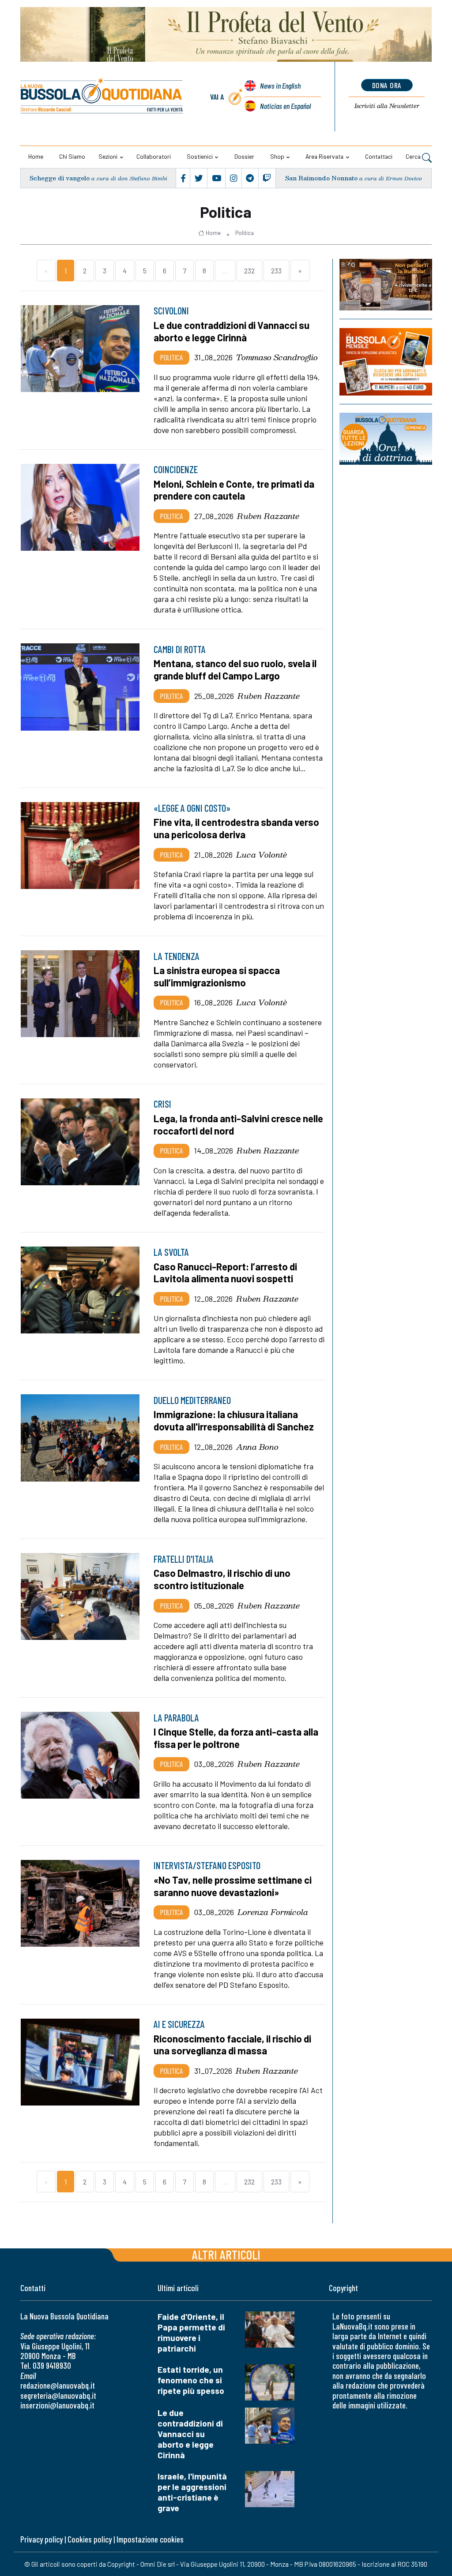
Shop (277, 156)
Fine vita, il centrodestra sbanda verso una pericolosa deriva (236, 828)
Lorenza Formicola (273, 1912)
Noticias (285, 106)
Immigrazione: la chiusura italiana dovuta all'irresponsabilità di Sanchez (234, 1420)
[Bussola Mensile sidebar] (386, 362)
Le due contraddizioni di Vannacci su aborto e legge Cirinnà (190, 2434)
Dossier (244, 156)
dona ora (387, 85)
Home (36, 156)
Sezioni (108, 156)
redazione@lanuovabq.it (58, 2385)
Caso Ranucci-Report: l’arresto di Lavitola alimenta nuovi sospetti (225, 1273)
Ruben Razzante (268, 516)
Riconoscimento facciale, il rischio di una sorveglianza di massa (232, 2045)
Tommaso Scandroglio (277, 357)
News (280, 86)
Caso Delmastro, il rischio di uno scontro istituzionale (222, 1579)
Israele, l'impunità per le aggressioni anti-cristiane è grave (192, 2492)
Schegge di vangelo (60, 178)
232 (249, 271)
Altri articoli (226, 2254)
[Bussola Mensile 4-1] (386, 285)
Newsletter (387, 106)
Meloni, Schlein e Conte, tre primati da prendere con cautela (234, 490)
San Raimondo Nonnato (321, 178)
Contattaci (379, 156)
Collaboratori (154, 156)
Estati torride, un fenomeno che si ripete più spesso (191, 2380)
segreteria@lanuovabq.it (58, 2395)
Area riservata (324, 156)
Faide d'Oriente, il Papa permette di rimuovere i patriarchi (191, 2332)
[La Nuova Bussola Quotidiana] (102, 97)
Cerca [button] (414, 156)
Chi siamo (72, 156)
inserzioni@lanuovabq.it (57, 2405)
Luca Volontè (262, 855)
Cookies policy (90, 2539)
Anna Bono (257, 1447)
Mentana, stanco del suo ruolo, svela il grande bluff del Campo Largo (235, 669)
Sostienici (200, 156)
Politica (245, 233)
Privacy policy (41, 2539)
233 (276, 271)
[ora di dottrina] (386, 439)
